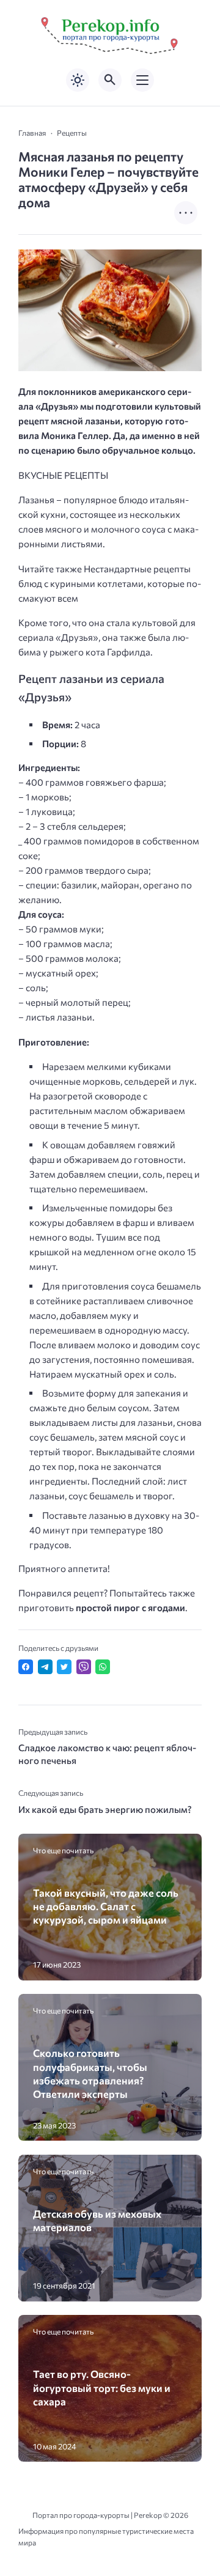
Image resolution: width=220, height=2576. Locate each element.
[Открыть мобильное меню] (142, 80)
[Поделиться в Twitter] (64, 1667)
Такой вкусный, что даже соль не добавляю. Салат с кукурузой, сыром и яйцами (106, 1906)
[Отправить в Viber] (84, 1667)
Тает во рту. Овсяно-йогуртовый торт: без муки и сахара (102, 2387)
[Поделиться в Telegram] (45, 1667)
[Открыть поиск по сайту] (110, 80)
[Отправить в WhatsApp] (103, 1667)
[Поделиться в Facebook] (26, 1667)
